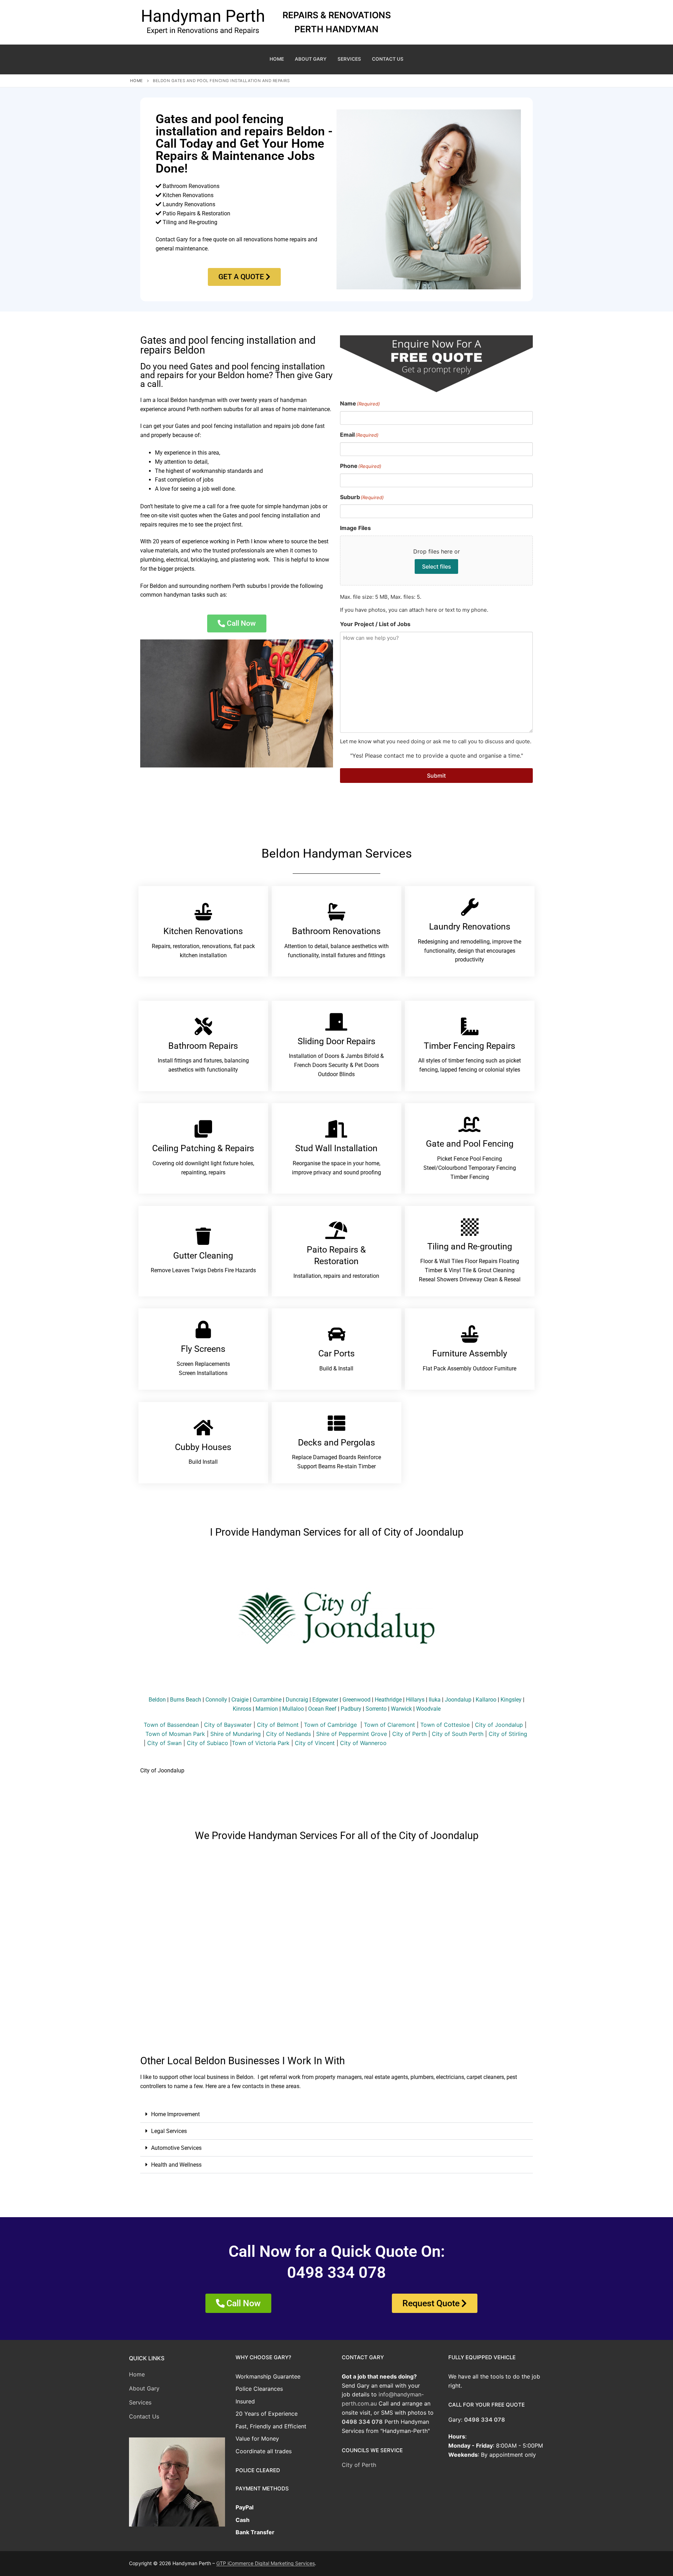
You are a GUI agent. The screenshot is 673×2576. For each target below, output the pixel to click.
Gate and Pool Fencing (470, 1144)
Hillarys (415, 1700)
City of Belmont (278, 1725)
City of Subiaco (208, 1743)
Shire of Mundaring (236, 1734)
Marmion (267, 1709)
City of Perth (409, 1734)
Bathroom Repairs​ (203, 1046)
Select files (437, 566)
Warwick (401, 1709)
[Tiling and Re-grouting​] (470, 1227)
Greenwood (356, 1700)
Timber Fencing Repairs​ (470, 1046)
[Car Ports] (336, 1334)
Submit (436, 776)
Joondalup (458, 1700)
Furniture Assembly (470, 1353)
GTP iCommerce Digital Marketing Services (266, 2563)
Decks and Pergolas (336, 1443)
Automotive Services (176, 2148)
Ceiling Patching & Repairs (203, 1148)
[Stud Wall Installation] (336, 1129)
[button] (336, 2114)
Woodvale (428, 1709)
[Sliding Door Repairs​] (336, 1022)
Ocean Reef (322, 1709)
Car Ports (336, 1353)
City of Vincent (315, 1743)
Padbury (351, 1709)
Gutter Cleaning (203, 1256)
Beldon (157, 1700)
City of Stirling (508, 1734)
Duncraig (297, 1700)
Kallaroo (486, 1700)
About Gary (144, 2388)
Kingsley (511, 1700)
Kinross (242, 1709)
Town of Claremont (390, 1725)
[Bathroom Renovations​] (336, 912)
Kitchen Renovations (203, 931)
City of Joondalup (499, 1725)
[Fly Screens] (203, 1329)
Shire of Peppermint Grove (352, 1734)
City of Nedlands (288, 1734)
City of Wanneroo (363, 1743)
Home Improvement (175, 2114)
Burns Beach (186, 1700)
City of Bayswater (228, 1725)
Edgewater (325, 1700)
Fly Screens (203, 1349)
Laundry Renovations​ (470, 927)
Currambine (267, 1700)
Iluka (435, 1700)
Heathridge (388, 1700)
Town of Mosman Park (175, 1734)
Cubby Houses (203, 1447)
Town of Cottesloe (445, 1725)
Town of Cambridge (330, 1725)
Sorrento (376, 1709)
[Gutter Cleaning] (203, 1236)
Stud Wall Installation (336, 1148)
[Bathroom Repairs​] (203, 1026)
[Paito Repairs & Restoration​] (336, 1230)
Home (137, 81)
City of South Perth (458, 1734)
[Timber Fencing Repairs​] (470, 1026)
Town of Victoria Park (261, 1743)
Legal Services (169, 2131)
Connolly (216, 1700)
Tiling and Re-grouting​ (470, 1246)
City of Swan (164, 1743)
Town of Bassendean (171, 1725)
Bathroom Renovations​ (336, 931)
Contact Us (144, 2416)
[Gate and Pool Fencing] (470, 1124)
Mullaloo (293, 1709)
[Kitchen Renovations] (203, 912)
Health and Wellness (176, 2165)
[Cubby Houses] (203, 1428)
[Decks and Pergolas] (336, 1423)
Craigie (240, 1700)
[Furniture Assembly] (470, 1334)
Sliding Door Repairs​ (336, 1041)
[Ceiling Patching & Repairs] (203, 1129)
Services (140, 2402)
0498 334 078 (362, 2422)
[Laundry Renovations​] (470, 907)
